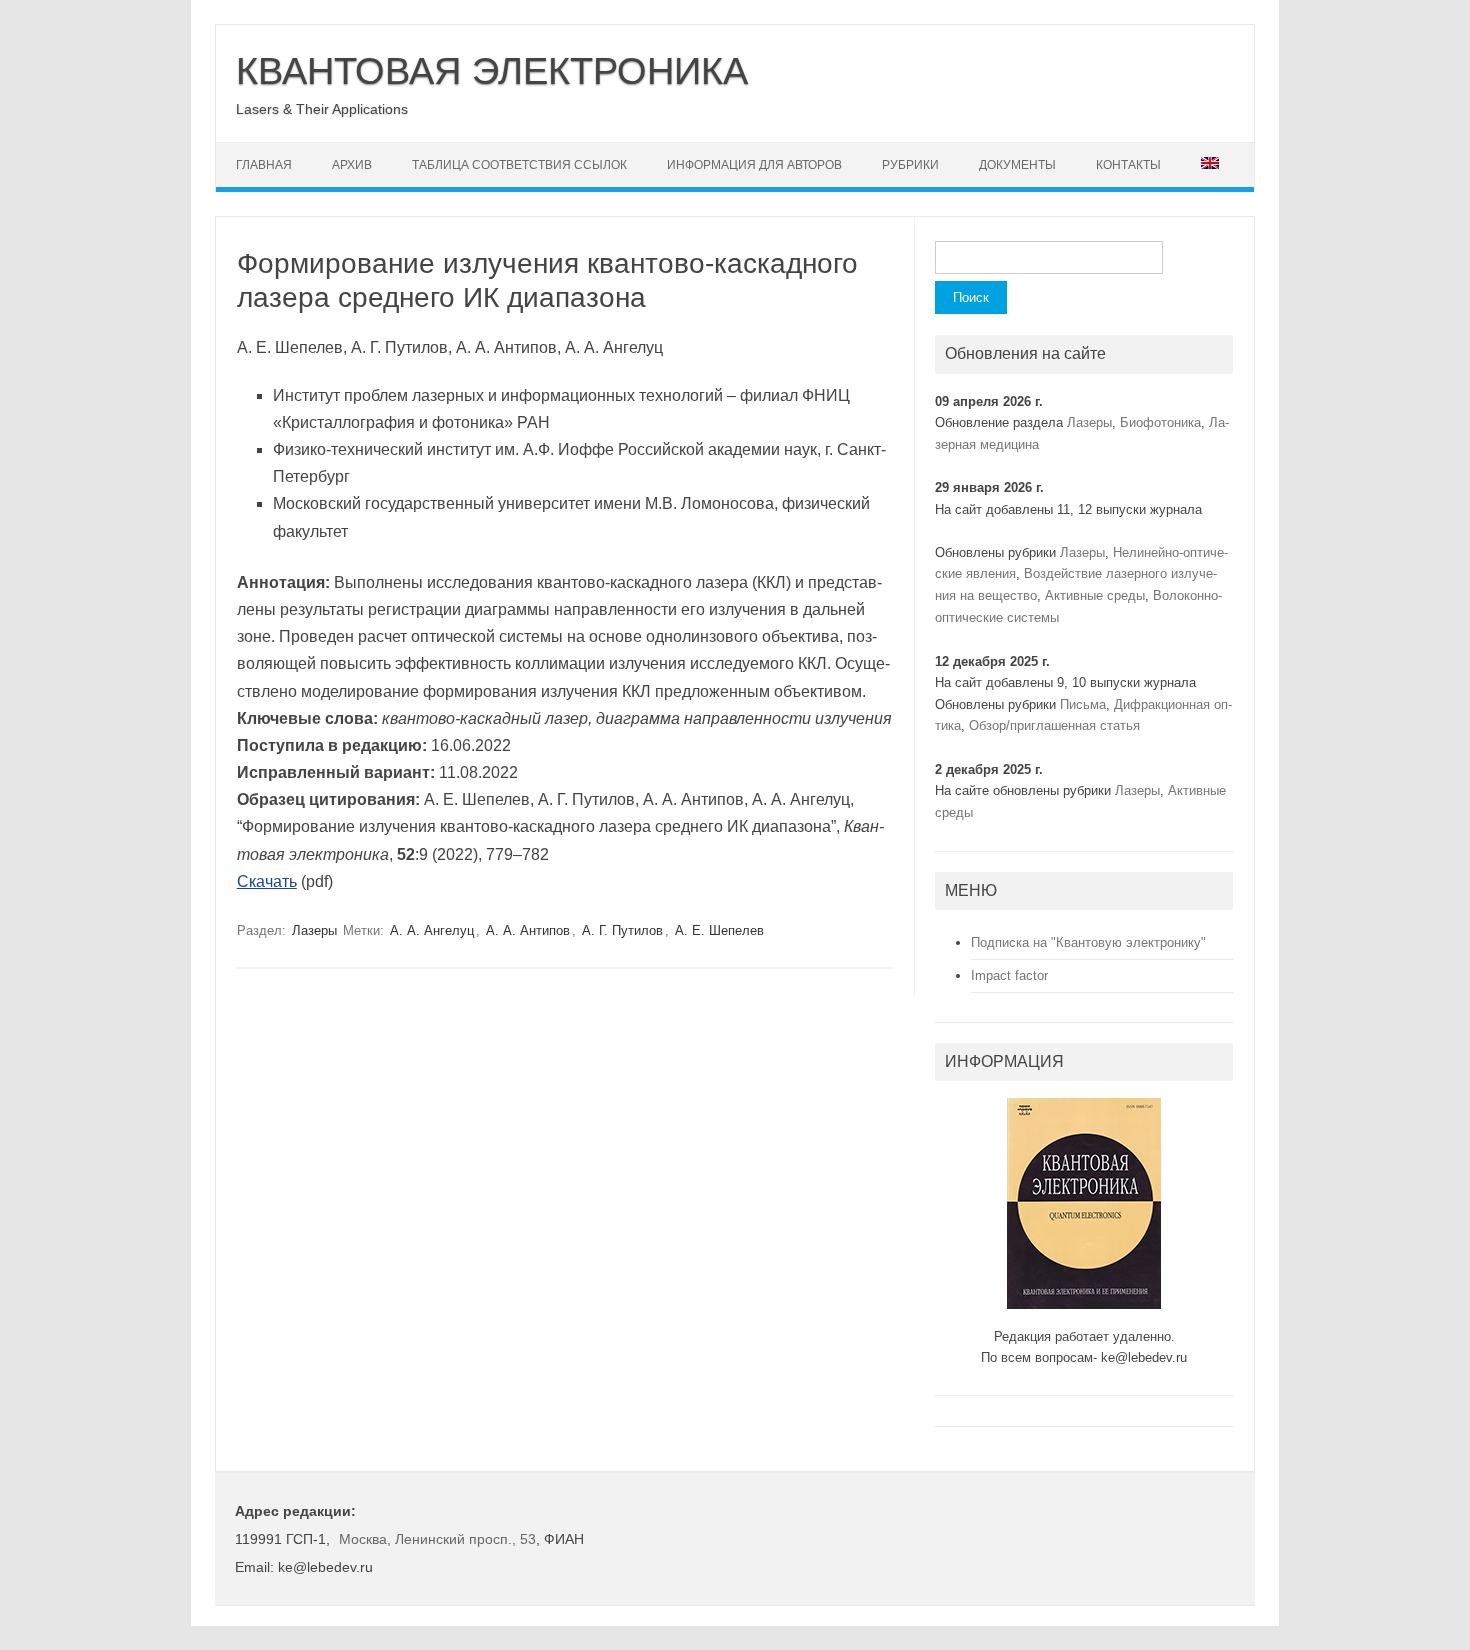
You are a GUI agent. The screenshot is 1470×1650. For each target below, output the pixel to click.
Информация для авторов (754, 165)
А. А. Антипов (528, 930)
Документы (1017, 165)
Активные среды (1095, 595)
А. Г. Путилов (622, 930)
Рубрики (910, 165)
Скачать (267, 881)
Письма (1083, 704)
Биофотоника (1160, 422)
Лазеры (314, 930)
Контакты (1128, 165)
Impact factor (1009, 975)
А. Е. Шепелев (719, 930)
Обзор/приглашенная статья (1054, 725)
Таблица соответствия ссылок (519, 165)
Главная (264, 165)
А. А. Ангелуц (432, 930)
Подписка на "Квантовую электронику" (1088, 942)
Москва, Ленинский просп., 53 (437, 1539)
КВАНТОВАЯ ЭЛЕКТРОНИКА (492, 71)
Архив (352, 165)
